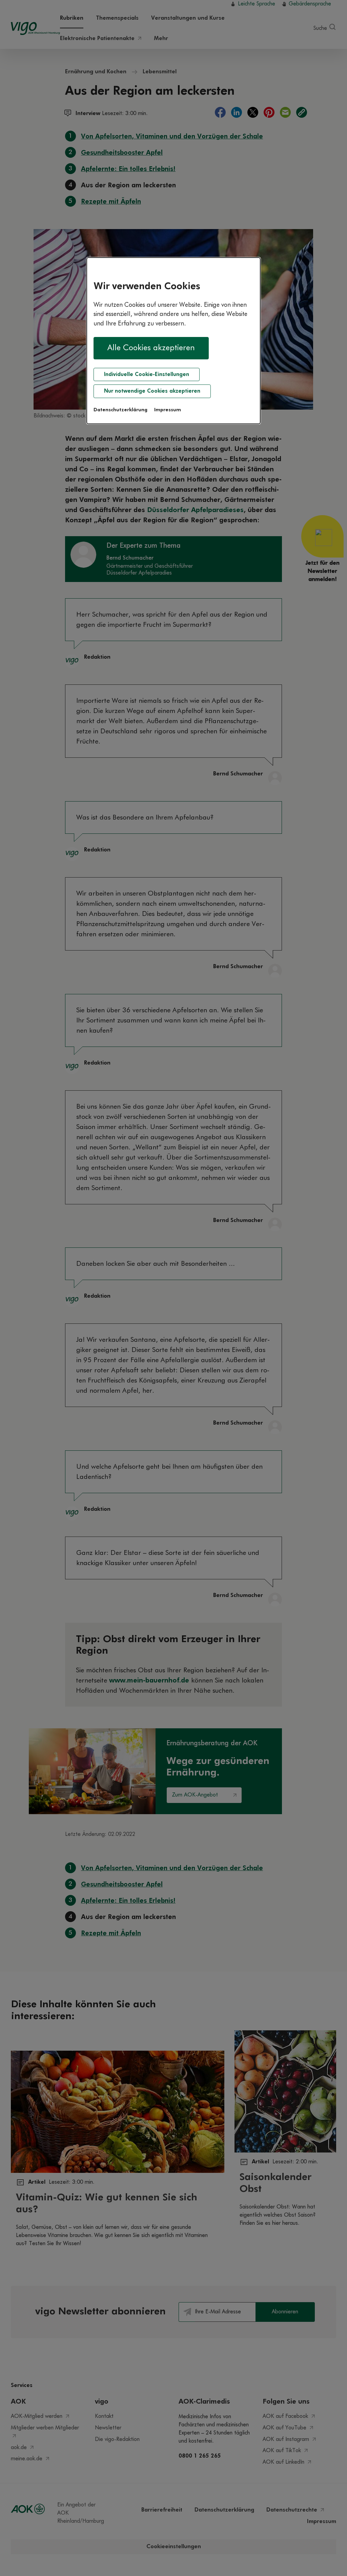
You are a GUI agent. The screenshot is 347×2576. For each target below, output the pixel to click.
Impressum (168, 410)
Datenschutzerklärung (120, 410)
